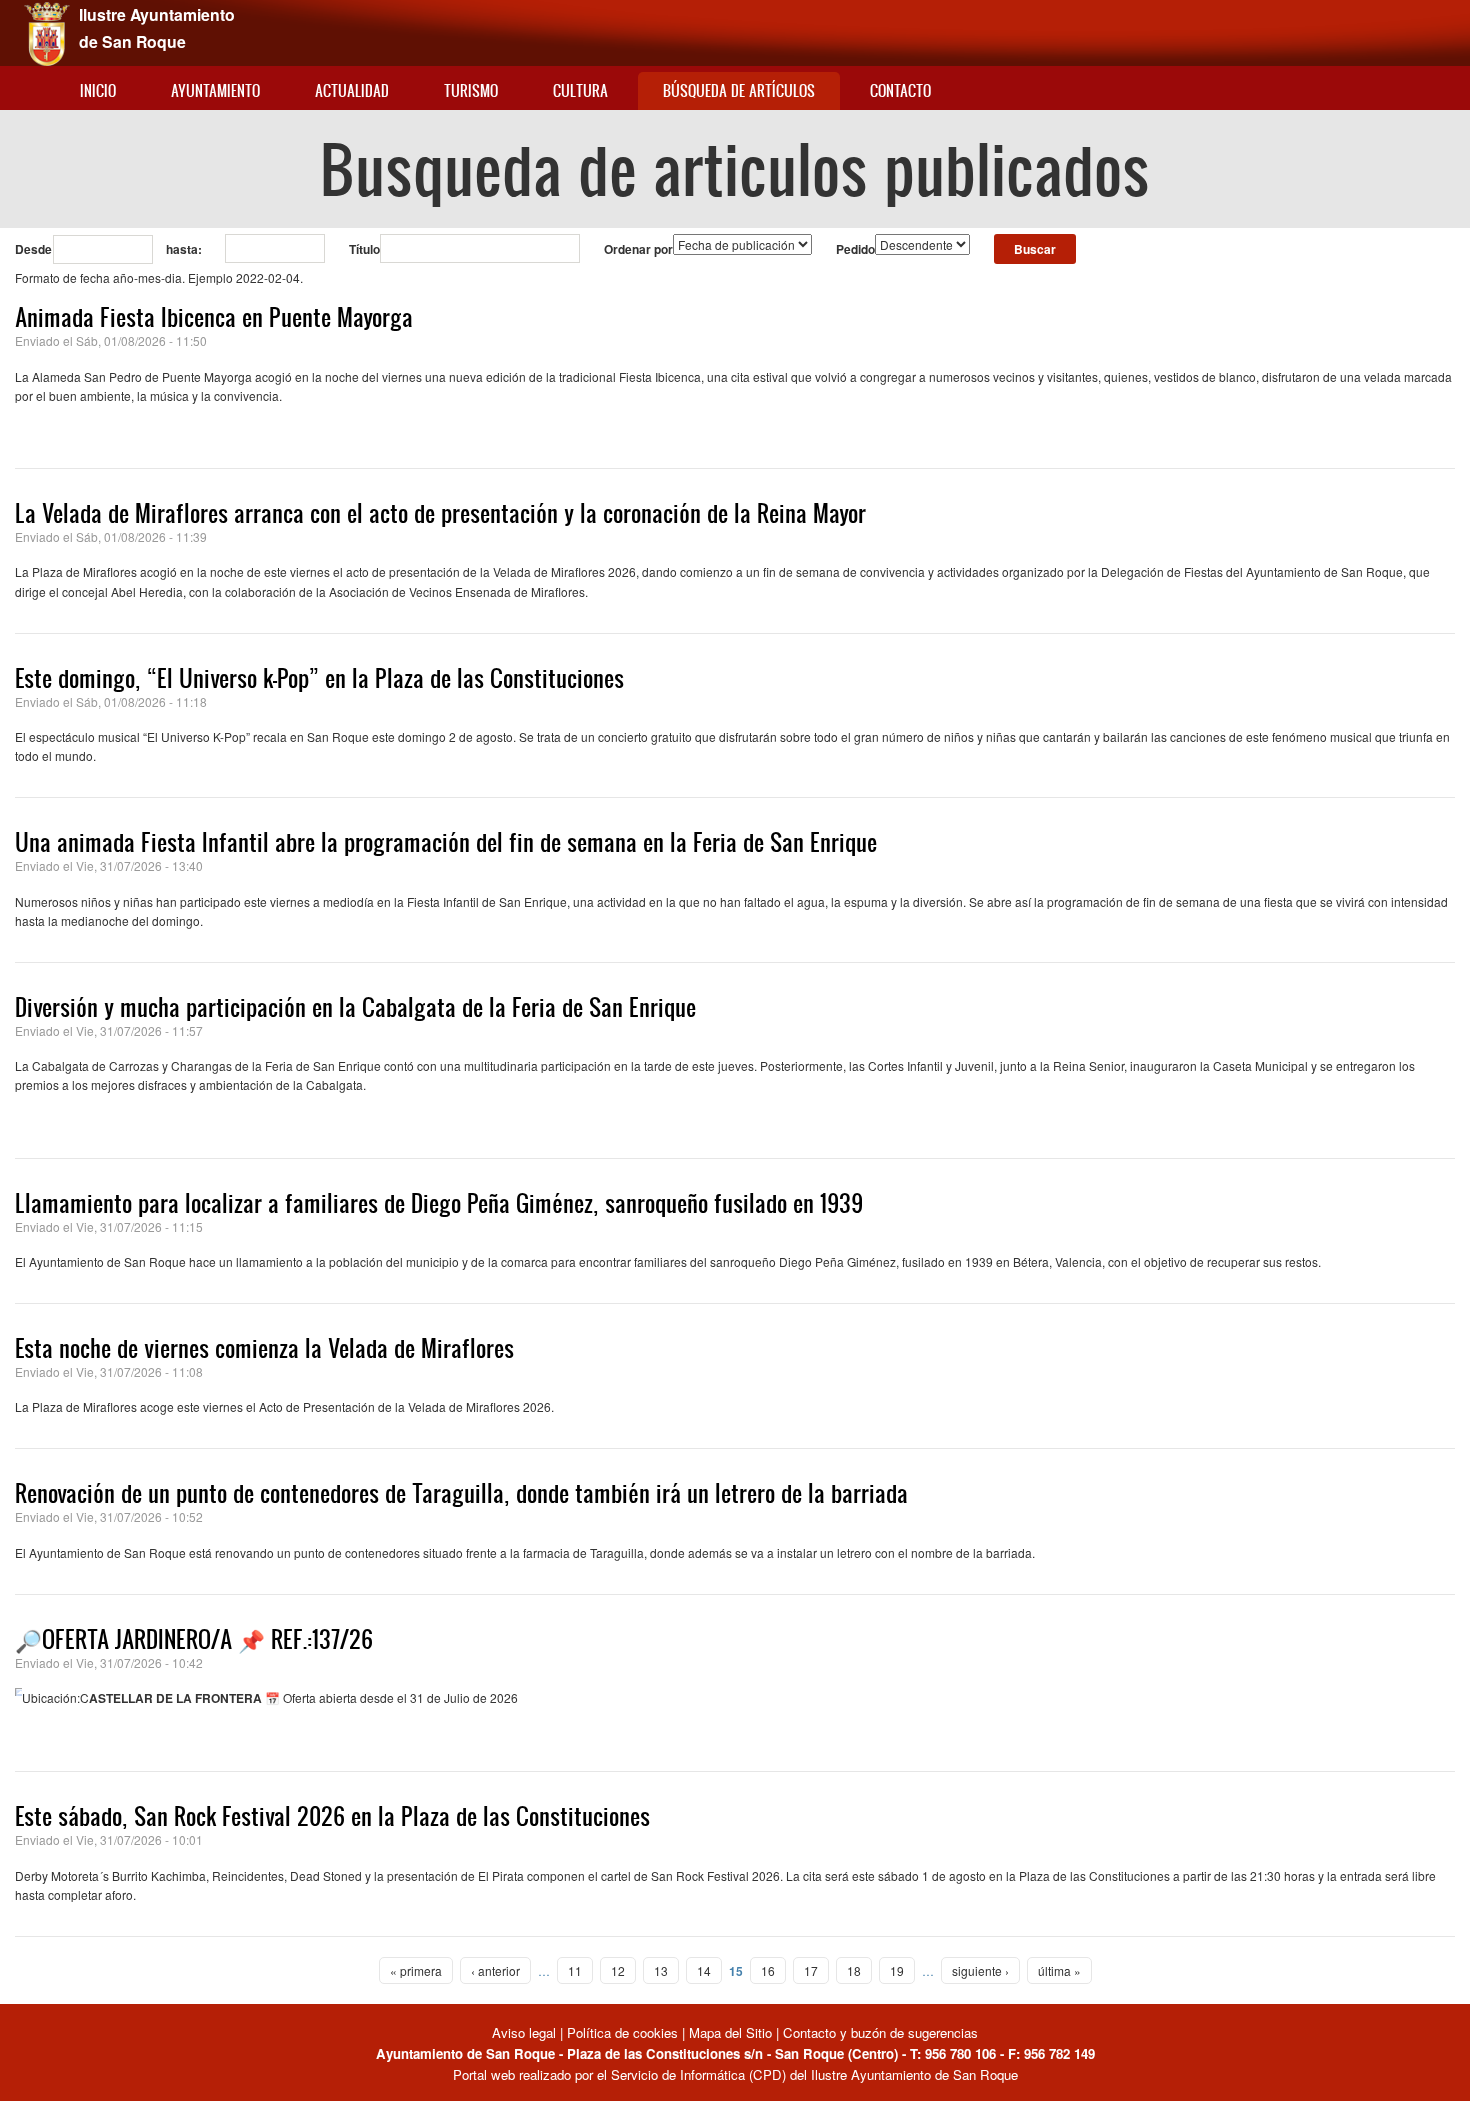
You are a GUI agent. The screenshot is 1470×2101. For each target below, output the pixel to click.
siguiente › (980, 1970)
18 (854, 1970)
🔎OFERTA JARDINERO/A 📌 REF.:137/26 (194, 1639)
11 (575, 1970)
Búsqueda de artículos (739, 90)
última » (1059, 1970)
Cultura (580, 90)
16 (768, 1970)
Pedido (855, 249)
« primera (416, 1970)
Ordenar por (638, 249)
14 (704, 1970)
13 (661, 1970)
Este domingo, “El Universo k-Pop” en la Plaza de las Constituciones (319, 678)
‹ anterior (495, 1970)
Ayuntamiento (215, 90)
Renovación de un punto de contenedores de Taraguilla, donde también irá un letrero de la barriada (461, 1493)
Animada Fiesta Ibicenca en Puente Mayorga (214, 317)
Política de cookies (622, 2032)
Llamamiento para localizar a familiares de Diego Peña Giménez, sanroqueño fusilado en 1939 (439, 1203)
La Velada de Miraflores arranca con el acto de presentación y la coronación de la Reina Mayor (440, 513)
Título (364, 249)
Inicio (98, 90)
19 (897, 1970)
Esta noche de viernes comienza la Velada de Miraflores (264, 1348)
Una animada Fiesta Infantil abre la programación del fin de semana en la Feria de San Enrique (446, 842)
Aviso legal (526, 2032)
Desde (33, 249)
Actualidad (352, 90)
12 (618, 1970)
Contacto (900, 90)
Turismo (471, 90)
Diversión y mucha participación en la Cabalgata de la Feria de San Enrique (355, 1007)
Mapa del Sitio (730, 2032)
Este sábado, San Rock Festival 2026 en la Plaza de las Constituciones (332, 1816)
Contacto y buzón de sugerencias (880, 2032)
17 (811, 1970)
